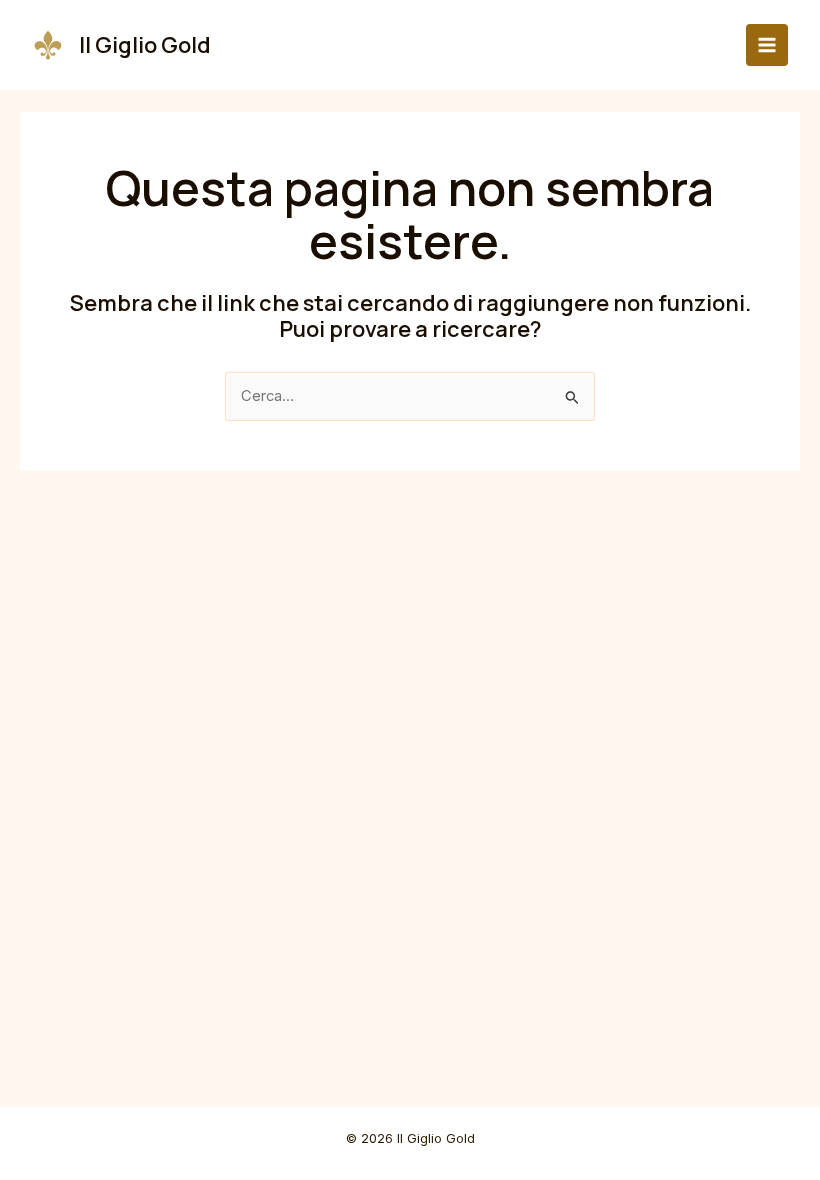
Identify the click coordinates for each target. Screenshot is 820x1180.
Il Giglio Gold (145, 45)
